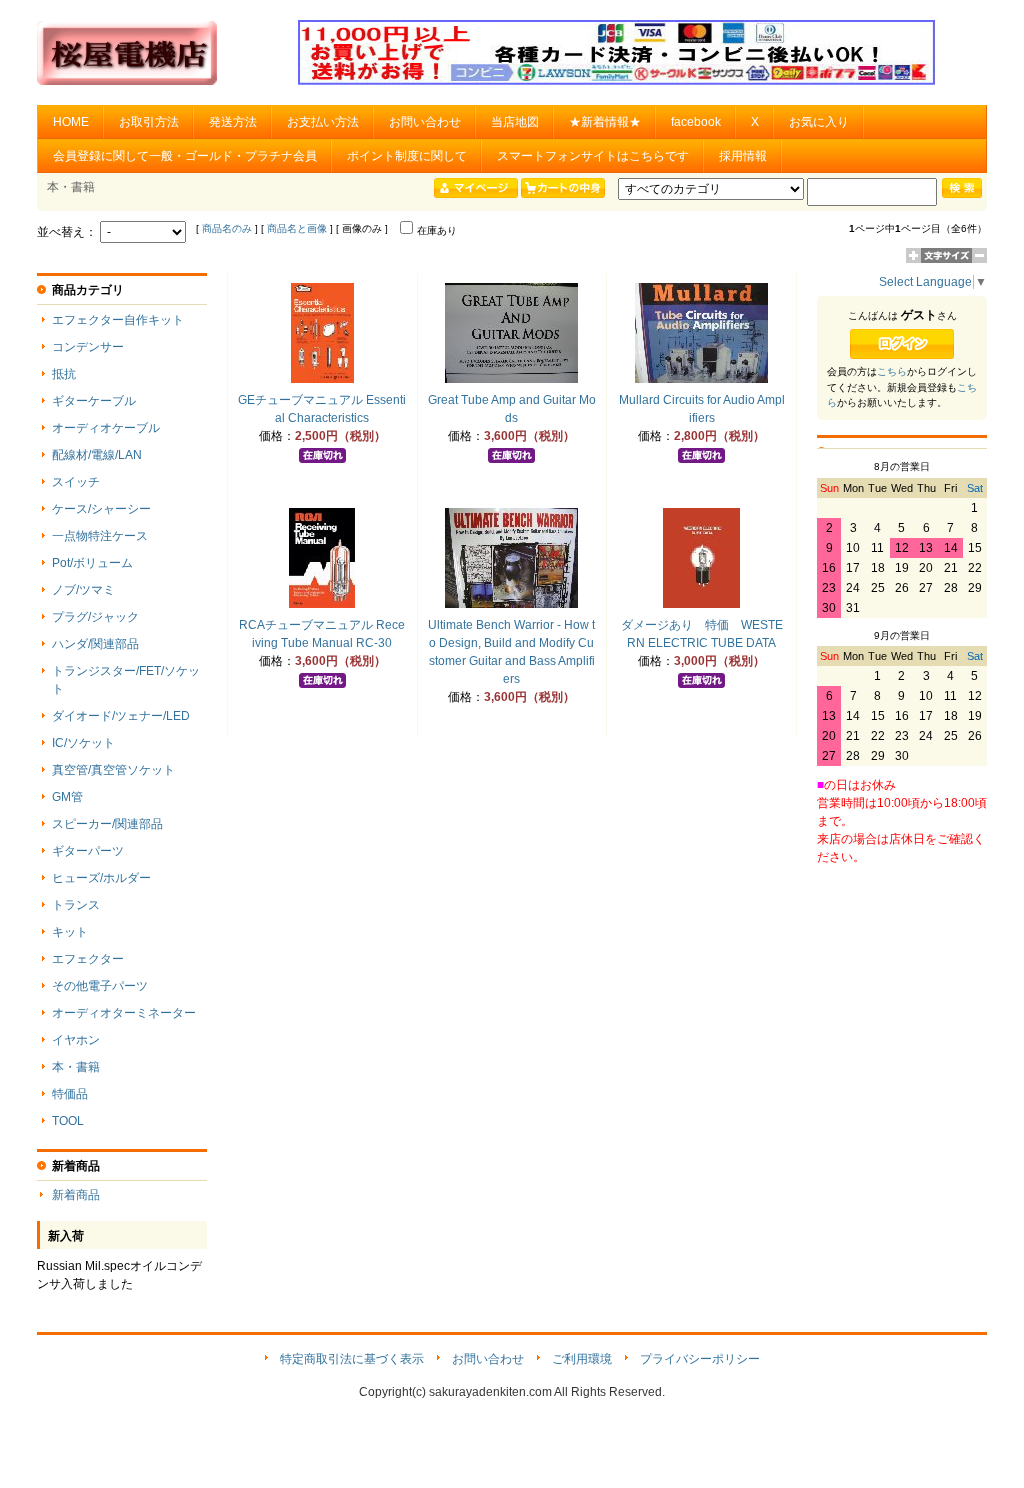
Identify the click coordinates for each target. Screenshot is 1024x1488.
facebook (696, 122)
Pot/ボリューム (92, 563)
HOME (71, 122)
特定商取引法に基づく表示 (352, 1359)
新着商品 (76, 1195)
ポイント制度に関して (407, 156)
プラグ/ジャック (95, 617)
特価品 (70, 1094)
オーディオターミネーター (124, 1013)
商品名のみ (227, 228)
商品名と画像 (297, 228)
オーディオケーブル (106, 428)
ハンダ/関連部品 (95, 644)
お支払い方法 (323, 122)
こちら (892, 371)
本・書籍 (76, 1067)
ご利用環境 (582, 1359)
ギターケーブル (94, 401)
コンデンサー (88, 347)
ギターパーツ (88, 851)
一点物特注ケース (100, 536)
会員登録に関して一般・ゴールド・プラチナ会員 (185, 156)
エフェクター (88, 959)
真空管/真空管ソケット (113, 770)
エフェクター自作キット (118, 320)
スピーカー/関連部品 (107, 824)
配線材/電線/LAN (97, 455)
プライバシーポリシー (700, 1359)
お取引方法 (149, 122)
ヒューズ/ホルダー (101, 878)
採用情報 (743, 156)
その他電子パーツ (100, 986)
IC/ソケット (83, 743)
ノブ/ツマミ (83, 590)
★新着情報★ (605, 122)
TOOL (68, 1121)
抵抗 (64, 374)
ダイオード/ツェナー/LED (121, 716)
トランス (76, 905)
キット (70, 932)
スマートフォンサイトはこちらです (593, 156)
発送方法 (233, 122)
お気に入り (819, 122)
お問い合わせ (425, 122)
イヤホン (76, 1040)
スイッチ (76, 482)
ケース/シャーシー (101, 509)
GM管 (67, 797)
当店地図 (515, 122)
